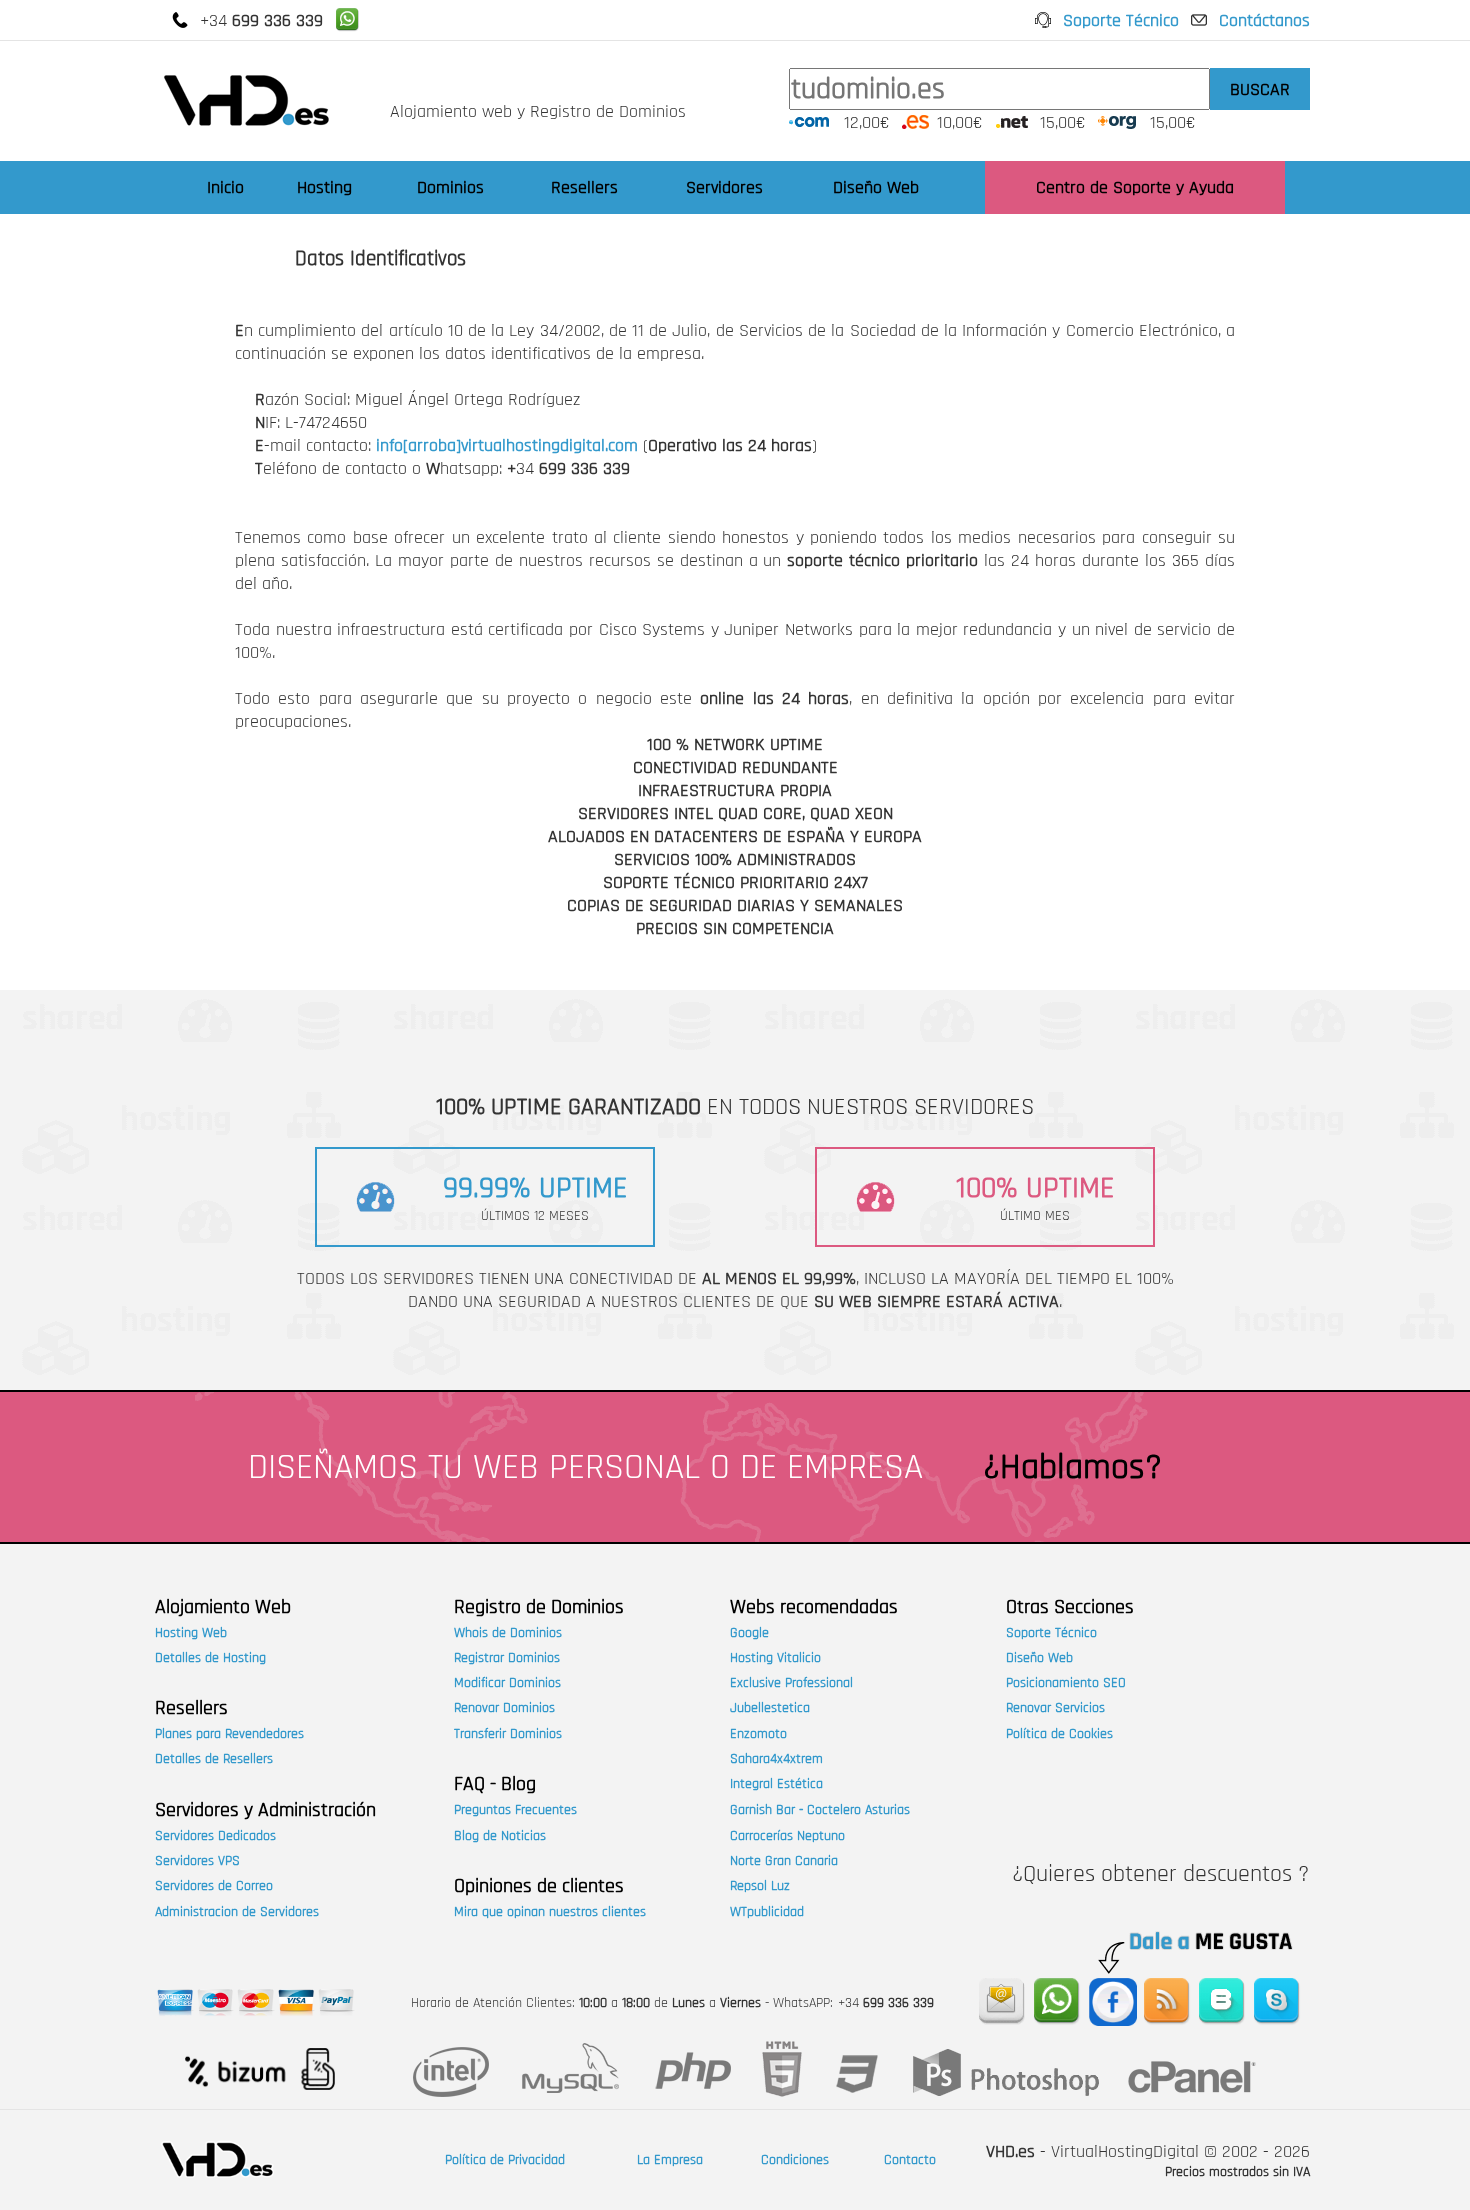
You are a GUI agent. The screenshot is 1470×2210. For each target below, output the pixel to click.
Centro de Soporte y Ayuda (1135, 187)
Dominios (450, 187)
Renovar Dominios (504, 1708)
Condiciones (795, 2160)
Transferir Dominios (508, 1734)
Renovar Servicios (1055, 1708)
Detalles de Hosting (210, 1658)
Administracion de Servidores (237, 1912)
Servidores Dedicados (215, 1836)
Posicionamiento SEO (1066, 1683)
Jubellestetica (770, 1708)
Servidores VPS (197, 1861)
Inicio (225, 187)
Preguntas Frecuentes (515, 1810)
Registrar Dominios (507, 1658)
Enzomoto (758, 1734)
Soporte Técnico (1121, 20)
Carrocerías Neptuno (787, 1836)
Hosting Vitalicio (775, 1658)
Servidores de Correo (214, 1886)
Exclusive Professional (791, 1683)
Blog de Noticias (500, 1836)
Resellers (584, 187)
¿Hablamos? (1072, 1467)
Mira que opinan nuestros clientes (550, 1912)
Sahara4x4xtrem (776, 1759)
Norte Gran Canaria (784, 1861)
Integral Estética (776, 1784)
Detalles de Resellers (214, 1759)
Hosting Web (191, 1633)
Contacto (910, 2160)
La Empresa (670, 2160)
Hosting (324, 187)
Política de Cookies (1059, 1734)
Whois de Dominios (508, 1633)
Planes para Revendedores (229, 1734)
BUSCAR (1260, 89)
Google (749, 1633)
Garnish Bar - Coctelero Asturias (820, 1810)
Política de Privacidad (505, 2160)
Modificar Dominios (507, 1683)
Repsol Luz (760, 1886)
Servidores (724, 187)
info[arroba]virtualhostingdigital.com (507, 445)
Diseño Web (876, 187)
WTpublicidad (767, 1912)
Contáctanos (1264, 20)
